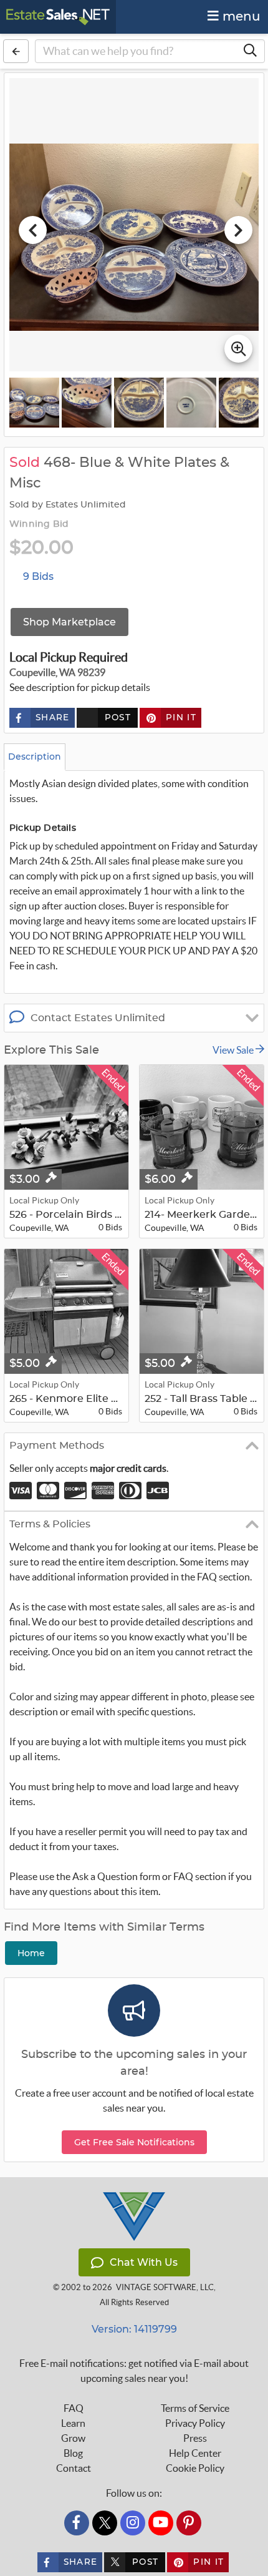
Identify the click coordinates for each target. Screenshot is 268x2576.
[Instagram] (133, 2523)
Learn (73, 2423)
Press (195, 2438)
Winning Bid (39, 524)
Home (31, 1953)
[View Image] (34, 403)
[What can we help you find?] (250, 51)
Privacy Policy (195, 2423)
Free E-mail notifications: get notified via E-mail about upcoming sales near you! (134, 2371)
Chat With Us (144, 2262)
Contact (74, 2468)
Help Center (195, 2453)
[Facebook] (77, 2523)
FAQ (74, 2408)
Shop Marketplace (69, 622)
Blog (73, 2453)
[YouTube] (161, 2523)
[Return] (16, 51)
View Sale (234, 1050)
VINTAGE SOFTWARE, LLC (165, 2287)
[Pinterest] (189, 2523)
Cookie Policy (195, 2468)
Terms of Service (195, 2408)
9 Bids (38, 576)
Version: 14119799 (134, 2329)
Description (35, 757)
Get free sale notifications (134, 2142)
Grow (73, 2438)
